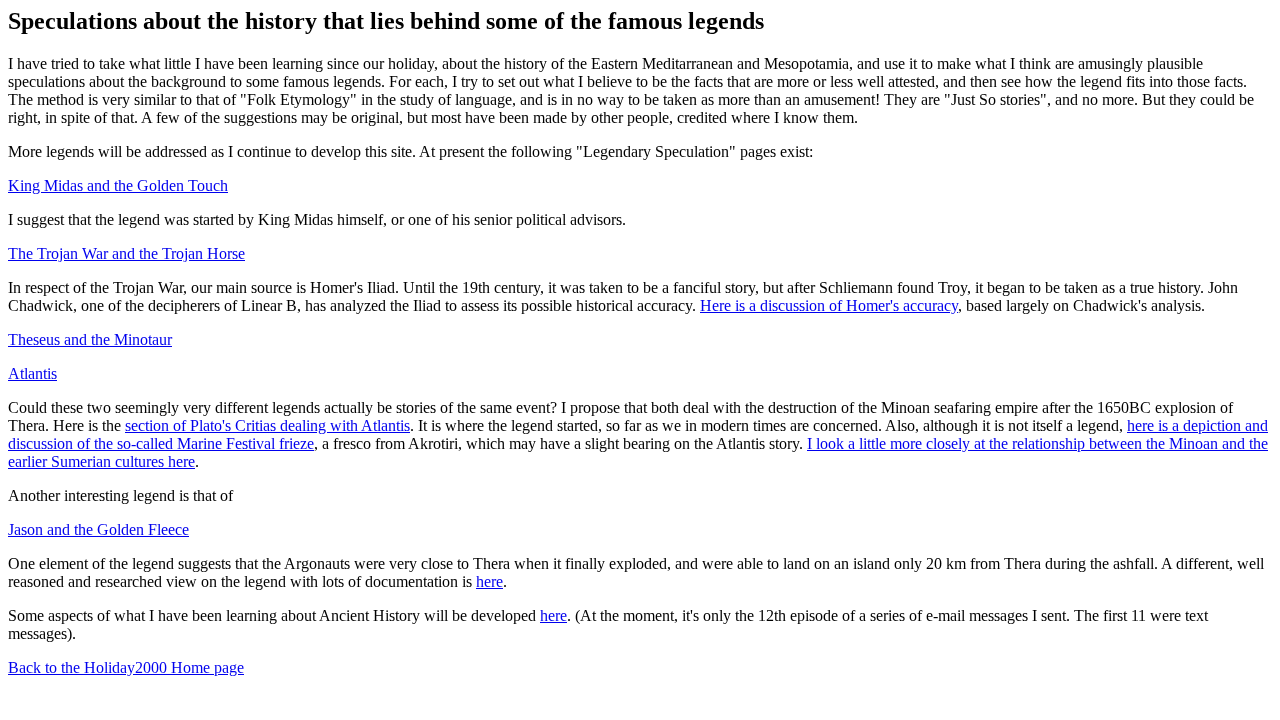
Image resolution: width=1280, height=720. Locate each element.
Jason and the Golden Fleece (98, 529)
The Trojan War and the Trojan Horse (126, 253)
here (489, 581)
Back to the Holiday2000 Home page (126, 667)
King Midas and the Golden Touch (118, 185)
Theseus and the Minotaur (90, 339)
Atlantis (32, 373)
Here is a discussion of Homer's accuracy (829, 305)
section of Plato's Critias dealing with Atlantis (267, 425)
